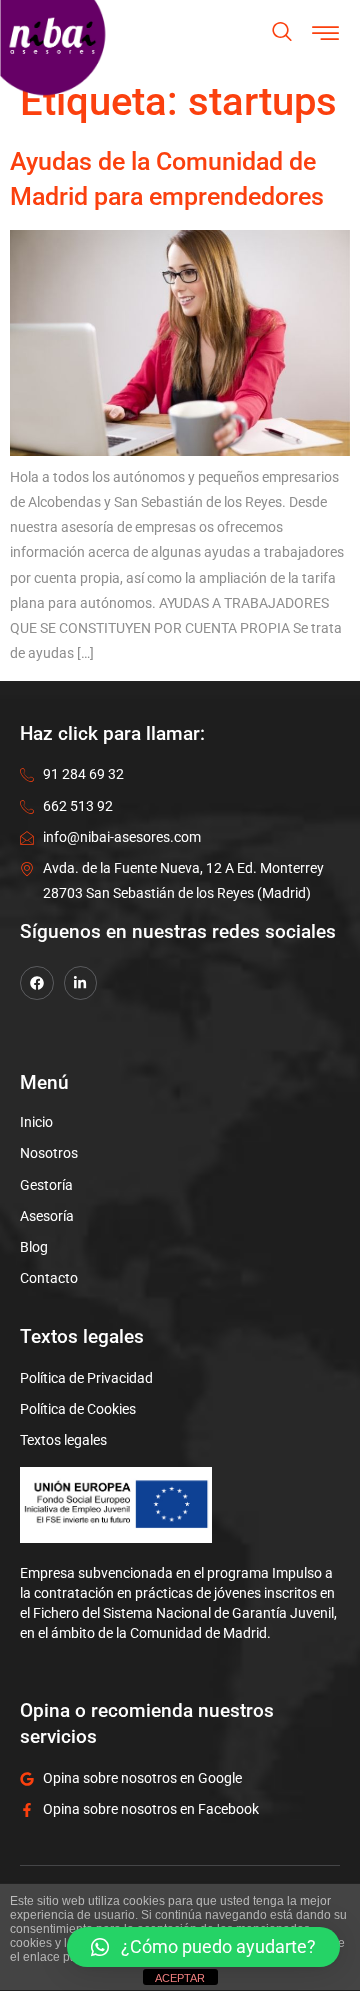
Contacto (49, 1278)
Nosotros (49, 1153)
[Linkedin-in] (81, 983)
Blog (34, 1247)
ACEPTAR (180, 1978)
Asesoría (47, 1216)
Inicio (36, 1122)
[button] (203, 1947)
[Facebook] (37, 983)
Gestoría (46, 1185)
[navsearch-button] (282, 33)
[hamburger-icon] (326, 35)
